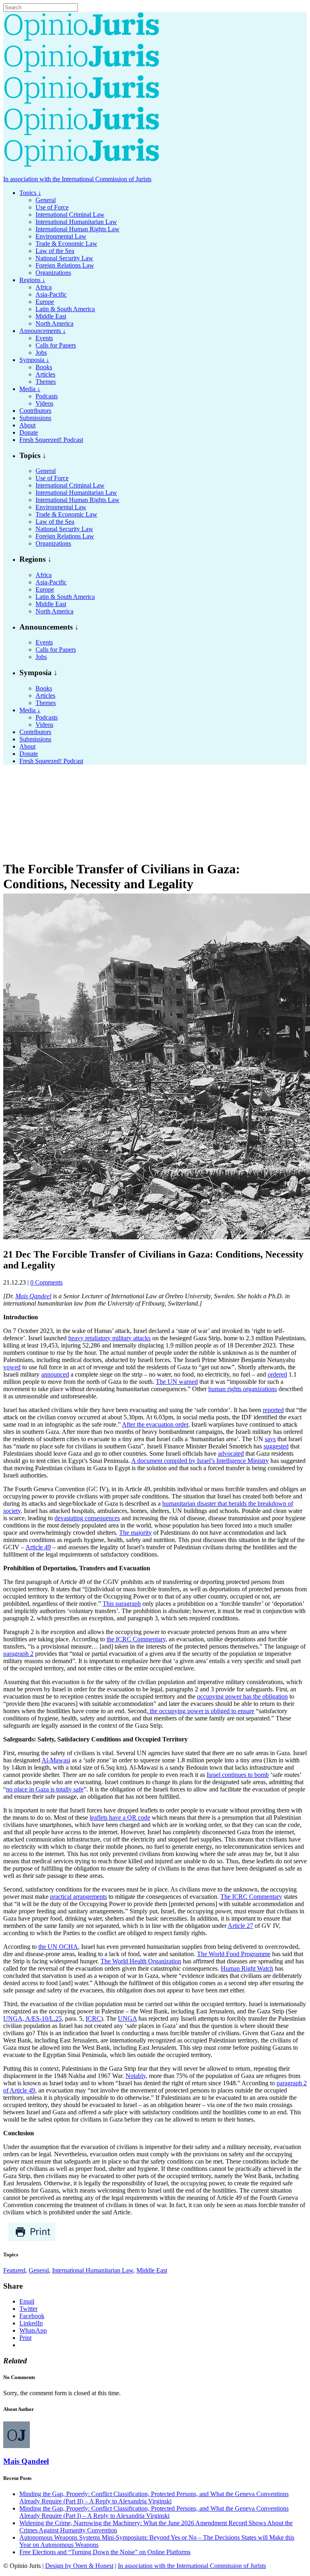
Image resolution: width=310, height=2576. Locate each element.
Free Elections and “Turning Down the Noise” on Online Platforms (105, 2552)
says (270, 1439)
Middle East (152, 2270)
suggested (276, 1446)
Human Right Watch (247, 1968)
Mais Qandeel (26, 2461)
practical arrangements (79, 1897)
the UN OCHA (58, 1947)
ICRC (93, 2018)
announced (55, 1374)
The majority (135, 1533)
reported (273, 1410)
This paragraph (122, 1604)
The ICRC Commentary (251, 1897)
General (39, 2270)
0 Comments (46, 1282)
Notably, (136, 2076)
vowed (12, 1367)
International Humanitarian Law (93, 2270)
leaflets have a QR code (120, 1817)
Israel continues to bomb (238, 1775)
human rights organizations (243, 1389)
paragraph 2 (18, 1654)
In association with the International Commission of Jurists (77, 179)
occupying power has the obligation (242, 1696)
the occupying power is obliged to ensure (201, 1711)
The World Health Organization (141, 1961)
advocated (231, 1453)
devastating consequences (87, 1518)
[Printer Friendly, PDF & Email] (32, 2239)
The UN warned (177, 1382)
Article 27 (240, 1926)
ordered (277, 1374)
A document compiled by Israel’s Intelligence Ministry (200, 1461)
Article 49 (38, 1547)
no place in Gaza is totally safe (45, 1789)
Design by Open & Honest (79, 2566)
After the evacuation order (155, 1424)
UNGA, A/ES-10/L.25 (32, 2018)
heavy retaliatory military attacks (109, 1338)
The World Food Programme (234, 1954)
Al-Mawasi (56, 1760)
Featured (14, 2270)
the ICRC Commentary (136, 1639)
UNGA (127, 2018)
